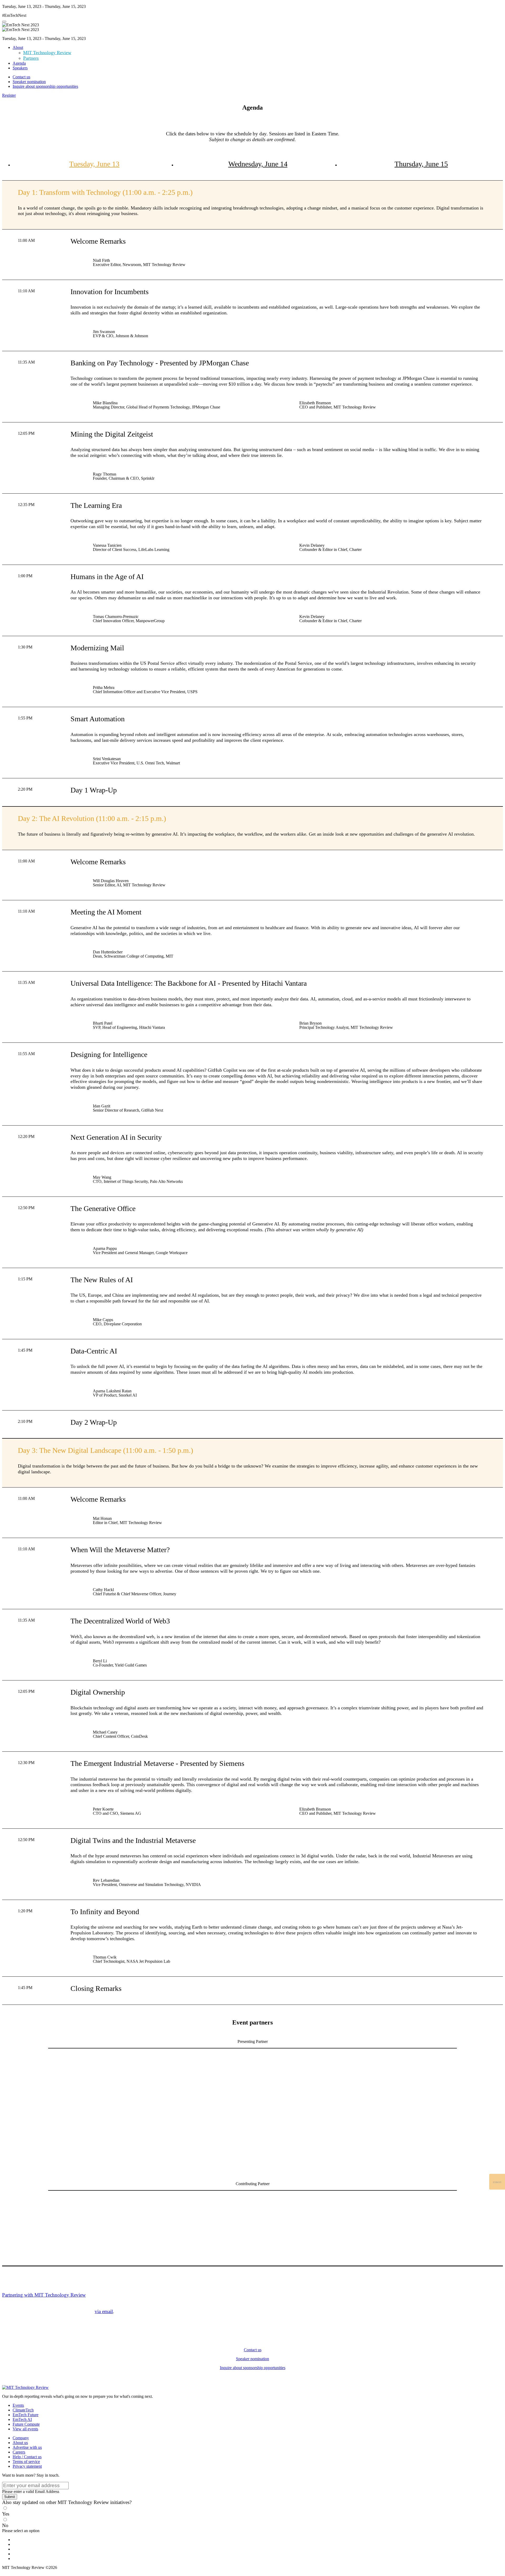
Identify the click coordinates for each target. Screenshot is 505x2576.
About (18, 47)
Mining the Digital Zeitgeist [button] (112, 434)
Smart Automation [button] (98, 719)
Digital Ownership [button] (98, 1692)
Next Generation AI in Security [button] (116, 1137)
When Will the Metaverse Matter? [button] (120, 1550)
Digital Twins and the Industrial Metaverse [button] (133, 1840)
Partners (31, 58)
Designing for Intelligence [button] (109, 1054)
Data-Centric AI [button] (94, 1351)
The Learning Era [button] (96, 505)
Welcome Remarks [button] (98, 241)
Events (18, 2405)
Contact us (21, 77)
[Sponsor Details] (165, 2081)
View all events (25, 2429)
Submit (10, 2497)
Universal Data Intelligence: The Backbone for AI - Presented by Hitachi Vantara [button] (189, 983)
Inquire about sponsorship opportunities (45, 86)
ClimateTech (23, 2410)
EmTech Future (26, 2415)
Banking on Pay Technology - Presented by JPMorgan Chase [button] (160, 363)
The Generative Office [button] (103, 1208)
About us (20, 2443)
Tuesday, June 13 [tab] (94, 164)
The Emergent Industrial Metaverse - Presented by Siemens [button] (157, 1763)
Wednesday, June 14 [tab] (258, 164)
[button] (9, 95)
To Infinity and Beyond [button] (105, 1912)
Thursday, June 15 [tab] (421, 164)
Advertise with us (27, 2447)
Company (21, 2438)
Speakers (20, 68)
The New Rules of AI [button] (102, 1280)
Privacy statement (27, 2466)
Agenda (19, 63)
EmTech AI (22, 2419)
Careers (19, 2452)
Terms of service (26, 2462)
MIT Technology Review (47, 53)
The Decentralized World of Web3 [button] (120, 1621)
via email (104, 2311)
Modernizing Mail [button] (97, 648)
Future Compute (26, 2424)
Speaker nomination (29, 82)
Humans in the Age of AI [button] (107, 577)
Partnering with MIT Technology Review (44, 2295)
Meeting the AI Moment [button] (106, 912)
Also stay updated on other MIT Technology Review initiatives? (67, 2502)
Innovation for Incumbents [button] (110, 292)
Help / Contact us (27, 2457)
